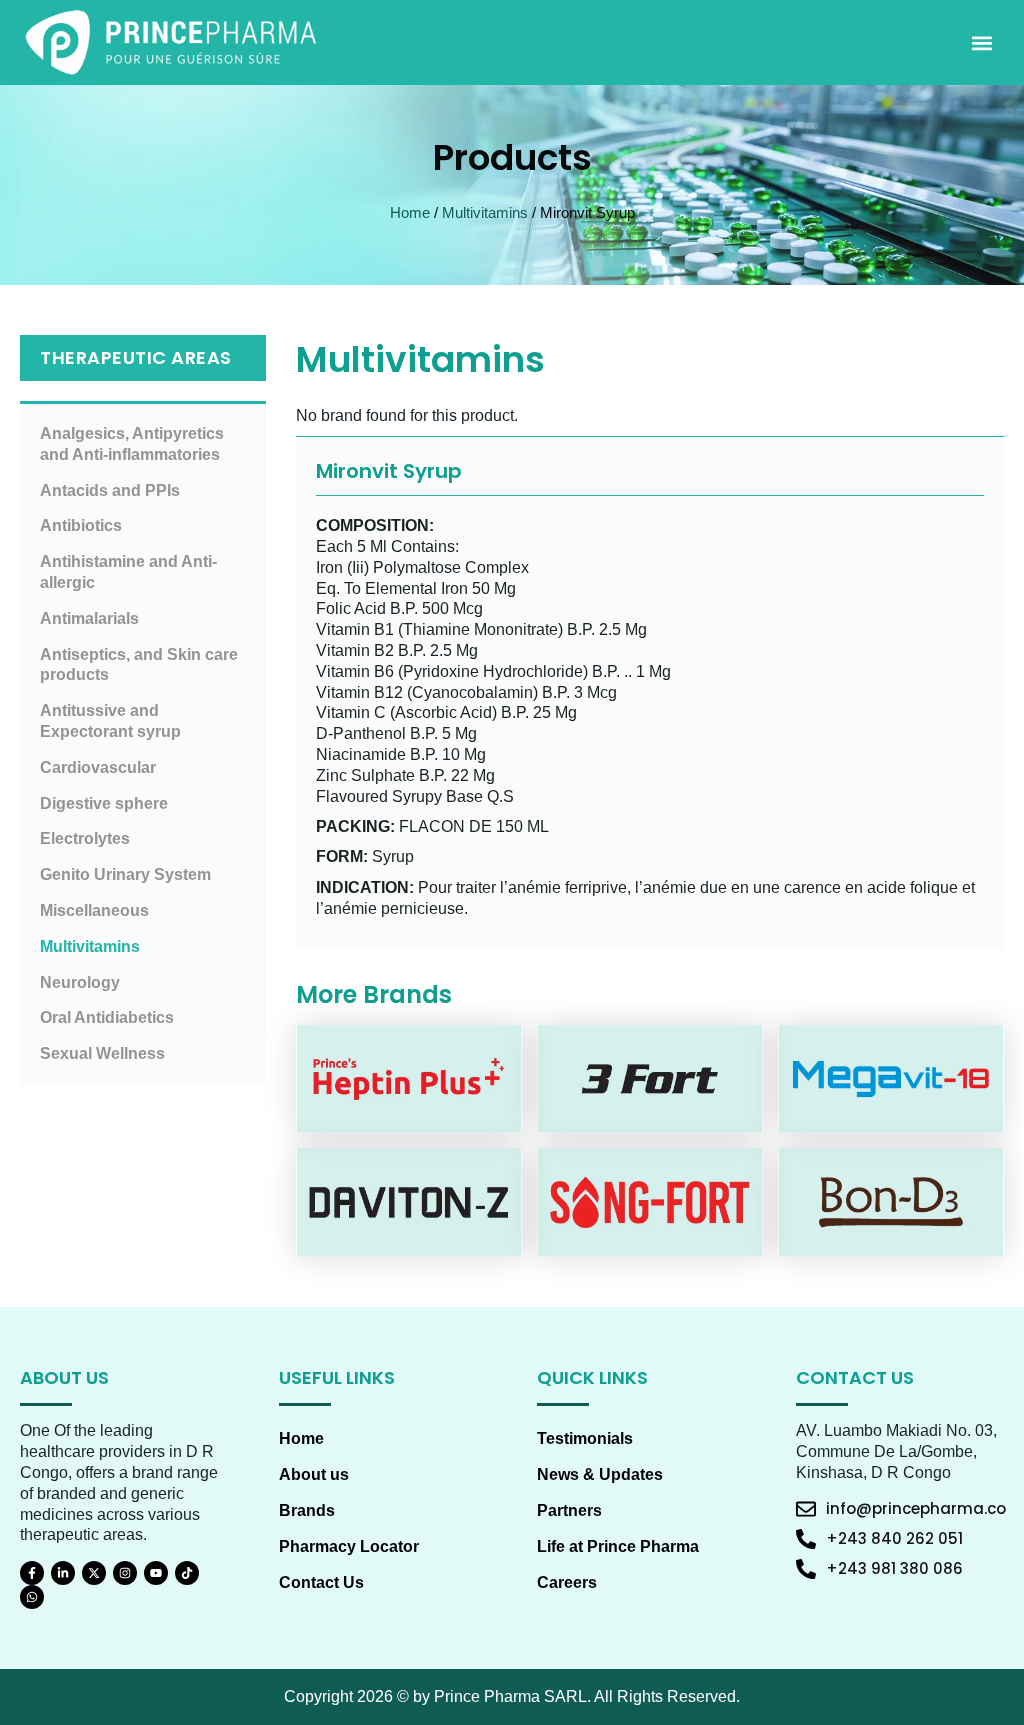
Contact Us (321, 1582)
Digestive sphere (104, 803)
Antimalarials (89, 618)
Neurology (80, 982)
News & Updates (600, 1474)
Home (410, 213)
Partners (569, 1510)
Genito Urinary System (125, 874)
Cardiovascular (98, 767)
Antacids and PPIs (110, 490)
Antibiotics (81, 525)
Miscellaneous (94, 910)
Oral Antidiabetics (107, 1017)
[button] (982, 42)
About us (314, 1474)
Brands (307, 1510)
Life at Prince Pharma (618, 1546)
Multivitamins (485, 213)
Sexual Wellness (102, 1053)
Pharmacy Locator (349, 1546)
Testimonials (585, 1438)
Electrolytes (85, 838)
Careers (567, 1582)
